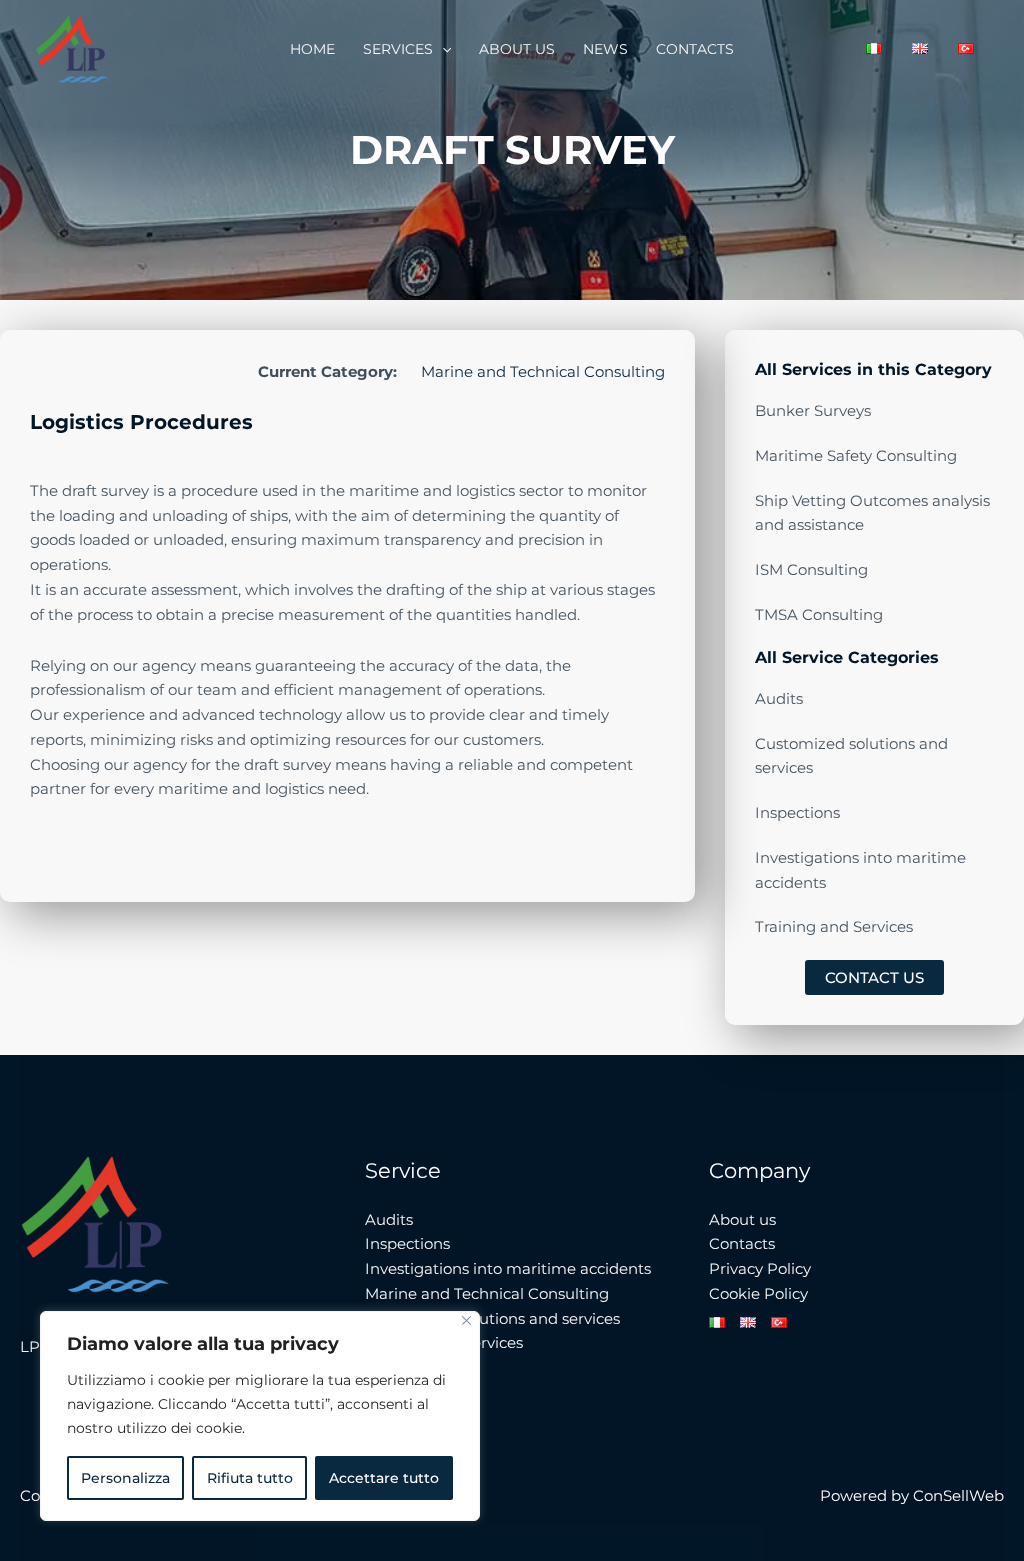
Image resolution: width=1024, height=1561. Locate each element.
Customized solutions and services (492, 1318)
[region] (260, 1416)
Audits (389, 1219)
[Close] (466, 1320)
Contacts (695, 49)
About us (517, 49)
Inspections (407, 1243)
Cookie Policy (758, 1293)
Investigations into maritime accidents (508, 1268)
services (398, 49)
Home (312, 49)
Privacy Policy (760, 1268)
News (605, 49)
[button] (442, 49)
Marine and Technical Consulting (543, 371)
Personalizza (125, 1478)
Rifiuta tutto (250, 1478)
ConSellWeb (958, 1495)
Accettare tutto (384, 1478)
